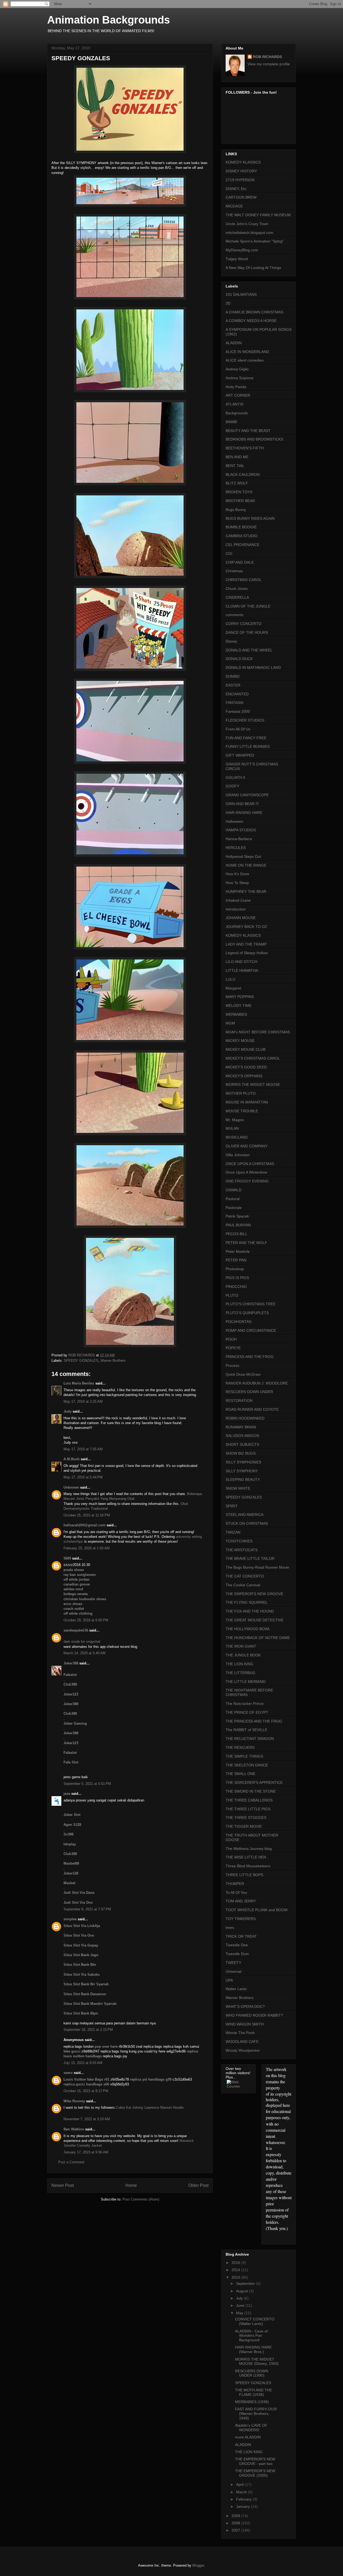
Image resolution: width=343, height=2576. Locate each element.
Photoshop (235, 1269)
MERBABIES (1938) (252, 2402)
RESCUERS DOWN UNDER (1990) (252, 2373)
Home (131, 2185)
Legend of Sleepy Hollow (247, 953)
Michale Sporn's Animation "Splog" (255, 241)
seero (68, 2073)
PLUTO (232, 1295)
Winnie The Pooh (240, 2033)
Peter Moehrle (238, 1251)
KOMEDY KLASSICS (243, 162)
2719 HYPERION (240, 180)
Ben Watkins (74, 2129)
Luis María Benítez (79, 1383)
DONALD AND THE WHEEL (249, 650)
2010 (236, 2277)
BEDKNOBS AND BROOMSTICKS (254, 439)
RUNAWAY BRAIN (241, 1427)
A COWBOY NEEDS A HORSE (251, 321)
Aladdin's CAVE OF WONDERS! (251, 2428)
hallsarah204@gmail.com (85, 1525)
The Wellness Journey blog (249, 1849)
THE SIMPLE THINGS (244, 1756)
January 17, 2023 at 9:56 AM (86, 2152)
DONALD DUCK (239, 659)
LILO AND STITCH (241, 962)
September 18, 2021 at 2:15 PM (88, 2030)
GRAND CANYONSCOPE (247, 795)
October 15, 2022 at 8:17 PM (86, 2091)
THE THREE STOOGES (246, 1818)
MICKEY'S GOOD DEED (246, 1067)
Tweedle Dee (237, 1945)
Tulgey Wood (237, 259)
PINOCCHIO (236, 1287)
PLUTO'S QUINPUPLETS (247, 1313)
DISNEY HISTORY (241, 171)
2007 (236, 2530)
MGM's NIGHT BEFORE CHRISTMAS (258, 1032)
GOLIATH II (235, 777)
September (246, 2283)
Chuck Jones (237, 589)
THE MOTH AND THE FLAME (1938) (253, 2392)
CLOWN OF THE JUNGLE (248, 606)
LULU (230, 979)
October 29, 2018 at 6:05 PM (86, 1620)
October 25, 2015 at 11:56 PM (87, 1515)
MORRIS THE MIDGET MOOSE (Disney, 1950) (257, 2361)
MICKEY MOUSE (240, 1041)
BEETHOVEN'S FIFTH (245, 448)
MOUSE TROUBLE (242, 1111)
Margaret (233, 988)
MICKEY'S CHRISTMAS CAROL (253, 1058)
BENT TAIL (235, 466)
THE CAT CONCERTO (245, 1576)
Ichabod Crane (238, 900)
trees (230, 1928)
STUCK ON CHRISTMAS (247, 1523)
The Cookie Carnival (243, 1585)
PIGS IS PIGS (237, 1278)
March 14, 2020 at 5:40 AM (85, 1653)
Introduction (236, 909)
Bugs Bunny (236, 510)
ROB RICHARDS (267, 57)
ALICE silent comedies (245, 360)
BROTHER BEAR (240, 501)
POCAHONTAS (238, 1322)
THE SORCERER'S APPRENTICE (254, 1782)
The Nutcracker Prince (245, 1704)
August (243, 2291)
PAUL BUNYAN (238, 1225)
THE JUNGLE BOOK (243, 1655)
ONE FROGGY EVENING (247, 1181)
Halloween (234, 821)
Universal (234, 1971)
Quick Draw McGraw (243, 1374)
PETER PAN (236, 1260)
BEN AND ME (237, 457)
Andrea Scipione (240, 378)
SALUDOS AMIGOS (242, 1436)
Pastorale (234, 1208)
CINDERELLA (237, 597)
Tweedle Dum (237, 1954)
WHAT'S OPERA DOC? (245, 2006)
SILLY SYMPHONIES (243, 1462)
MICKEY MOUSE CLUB (246, 1049)
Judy (68, 1411)
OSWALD (234, 1190)
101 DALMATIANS (241, 294)
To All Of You (236, 1892)
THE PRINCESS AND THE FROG (254, 1721)
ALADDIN (234, 343)
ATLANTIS (234, 404)
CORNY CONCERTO (244, 624)
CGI (229, 553)
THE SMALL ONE (241, 1774)
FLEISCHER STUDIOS (245, 720)
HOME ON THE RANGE (246, 865)
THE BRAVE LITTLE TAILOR (250, 1558)
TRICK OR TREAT (241, 1936)
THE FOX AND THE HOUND (250, 1611)
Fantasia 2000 (238, 711)
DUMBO (233, 676)
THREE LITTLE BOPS (244, 1875)
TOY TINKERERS (241, 1919)
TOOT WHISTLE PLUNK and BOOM (257, 1910)
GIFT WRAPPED (240, 755)
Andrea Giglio (237, 369)
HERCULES (236, 848)
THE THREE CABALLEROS (249, 1800)
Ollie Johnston (238, 1155)
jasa (67, 1794)
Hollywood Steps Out (243, 856)
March (242, 2492)
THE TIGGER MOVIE (244, 1826)
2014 (236, 2270)
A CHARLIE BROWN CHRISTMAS (254, 312)
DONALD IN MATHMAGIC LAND (253, 667)
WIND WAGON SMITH (245, 2024)
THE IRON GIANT (241, 1646)
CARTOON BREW (241, 197)
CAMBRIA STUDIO (242, 536)
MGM (230, 1023)
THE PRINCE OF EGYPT (247, 1712)
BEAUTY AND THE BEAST (248, 431)
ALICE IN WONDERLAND (247, 352)
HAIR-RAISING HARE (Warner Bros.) (253, 2349)
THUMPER (235, 1884)
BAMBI (231, 422)
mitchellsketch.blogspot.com (249, 233)
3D (228, 303)
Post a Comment (71, 2162)
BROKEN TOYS (239, 492)
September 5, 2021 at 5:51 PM (87, 1784)
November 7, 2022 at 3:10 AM (87, 2119)
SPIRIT (232, 1506)
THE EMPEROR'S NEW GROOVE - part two (255, 2461)
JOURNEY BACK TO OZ (246, 927)
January (243, 2506)
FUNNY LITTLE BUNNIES (248, 746)
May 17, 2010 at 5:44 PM (83, 1477)
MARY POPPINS (240, 997)
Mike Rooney (74, 2101)
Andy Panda (236, 387)
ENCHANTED (237, 694)
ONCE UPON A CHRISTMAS (250, 1164)
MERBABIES (236, 1014)
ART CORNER (238, 395)
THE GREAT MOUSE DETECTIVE (255, 1620)
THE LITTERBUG (241, 1673)
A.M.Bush (72, 1459)
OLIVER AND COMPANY (247, 1146)
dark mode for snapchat (82, 1642)
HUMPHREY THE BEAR (246, 891)
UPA (229, 1980)
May (240, 2313)
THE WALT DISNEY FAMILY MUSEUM (258, 215)
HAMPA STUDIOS (241, 830)
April (240, 2484)
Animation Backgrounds (109, 20)
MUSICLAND (237, 1137)
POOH (231, 1339)
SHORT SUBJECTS (242, 1444)
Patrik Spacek (237, 1216)
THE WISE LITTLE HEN (246, 1857)
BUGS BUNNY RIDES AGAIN (250, 518)
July (240, 2298)
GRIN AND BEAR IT (242, 804)
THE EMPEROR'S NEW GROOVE (254, 1594)
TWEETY (233, 1963)
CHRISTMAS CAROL (244, 580)
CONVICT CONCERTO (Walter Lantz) (255, 2321)
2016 (236, 2263)
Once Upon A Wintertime (246, 1172)
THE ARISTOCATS (242, 1550)
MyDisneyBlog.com (242, 250)
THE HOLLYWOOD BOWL (248, 1629)
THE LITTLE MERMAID (246, 1682)
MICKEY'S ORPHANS (244, 1076)
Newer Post (63, 2185)
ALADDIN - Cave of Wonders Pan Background (251, 2336)
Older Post (198, 2185)
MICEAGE (234, 206)
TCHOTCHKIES (239, 1541)
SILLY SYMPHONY (242, 1471)
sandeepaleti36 (76, 1630)
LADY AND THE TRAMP (246, 944)
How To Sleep (237, 883)
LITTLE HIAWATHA (242, 970)
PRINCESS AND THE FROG (250, 1357)
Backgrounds (237, 413)
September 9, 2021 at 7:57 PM (87, 1909)
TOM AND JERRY (241, 1901)
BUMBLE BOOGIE (241, 527)
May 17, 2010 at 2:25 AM (83, 1401)
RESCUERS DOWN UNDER (249, 1392)
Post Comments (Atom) (141, 2199)
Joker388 (71, 1663)
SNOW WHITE (238, 1488)
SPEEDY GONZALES (81, 1361)
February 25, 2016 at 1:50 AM (87, 1548)
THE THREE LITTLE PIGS (248, 1809)
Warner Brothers (113, 1361)
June (241, 2305)
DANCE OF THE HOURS (247, 632)
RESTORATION (239, 1401)
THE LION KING (239, 1664)
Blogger (198, 2565)
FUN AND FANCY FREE (246, 738)
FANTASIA (234, 703)
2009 (236, 2516)
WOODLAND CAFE (242, 2042)
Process (232, 1365)
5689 (67, 1558)
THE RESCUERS (240, 1747)
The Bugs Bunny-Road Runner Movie (257, 1567)
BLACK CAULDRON (243, 475)
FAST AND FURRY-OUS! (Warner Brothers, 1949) (256, 2414)
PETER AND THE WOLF (246, 1243)
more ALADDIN (248, 2437)
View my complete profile (269, 64)
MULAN (232, 1128)
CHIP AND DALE (240, 562)
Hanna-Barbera (239, 839)
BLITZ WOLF (237, 483)
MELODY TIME (239, 1006)
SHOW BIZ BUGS (241, 1453)
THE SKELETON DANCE (247, 1765)
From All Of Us (238, 729)
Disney (231, 641)
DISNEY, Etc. (236, 189)
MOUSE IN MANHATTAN (247, 1102)
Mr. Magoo (235, 1120)
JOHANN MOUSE (241, 918)
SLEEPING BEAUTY (243, 1479)
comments (234, 615)
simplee (70, 1919)
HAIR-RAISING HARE (244, 813)
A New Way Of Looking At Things (253, 268)
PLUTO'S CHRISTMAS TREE (251, 1304)
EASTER (233, 685)
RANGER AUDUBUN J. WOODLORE (257, 1383)
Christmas (234, 571)
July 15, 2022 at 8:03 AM (83, 2063)
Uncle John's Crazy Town (247, 224)
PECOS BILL (236, 1234)
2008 (236, 2523)
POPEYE (233, 1348)
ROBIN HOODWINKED (245, 1418)
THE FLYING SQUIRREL (247, 1602)
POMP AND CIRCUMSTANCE (251, 1330)
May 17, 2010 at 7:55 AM (83, 1449)
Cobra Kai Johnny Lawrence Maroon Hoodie (150, 2108)
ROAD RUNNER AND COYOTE (252, 1409)
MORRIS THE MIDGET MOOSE (253, 1084)
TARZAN (233, 1532)
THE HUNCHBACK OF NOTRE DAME (258, 1638)
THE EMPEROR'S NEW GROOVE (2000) (255, 2473)
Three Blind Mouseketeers (248, 1866)
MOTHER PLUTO (241, 1093)
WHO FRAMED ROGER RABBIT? (254, 2015)
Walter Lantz (236, 1989)
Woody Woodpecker (243, 2050)
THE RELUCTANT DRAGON (250, 1739)
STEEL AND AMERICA (245, 1515)
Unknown (71, 1487)
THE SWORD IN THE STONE (251, 1791)
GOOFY (232, 786)
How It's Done (237, 874)
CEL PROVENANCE (243, 545)
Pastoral (233, 1199)
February (244, 2499)
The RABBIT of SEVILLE (246, 1730)
